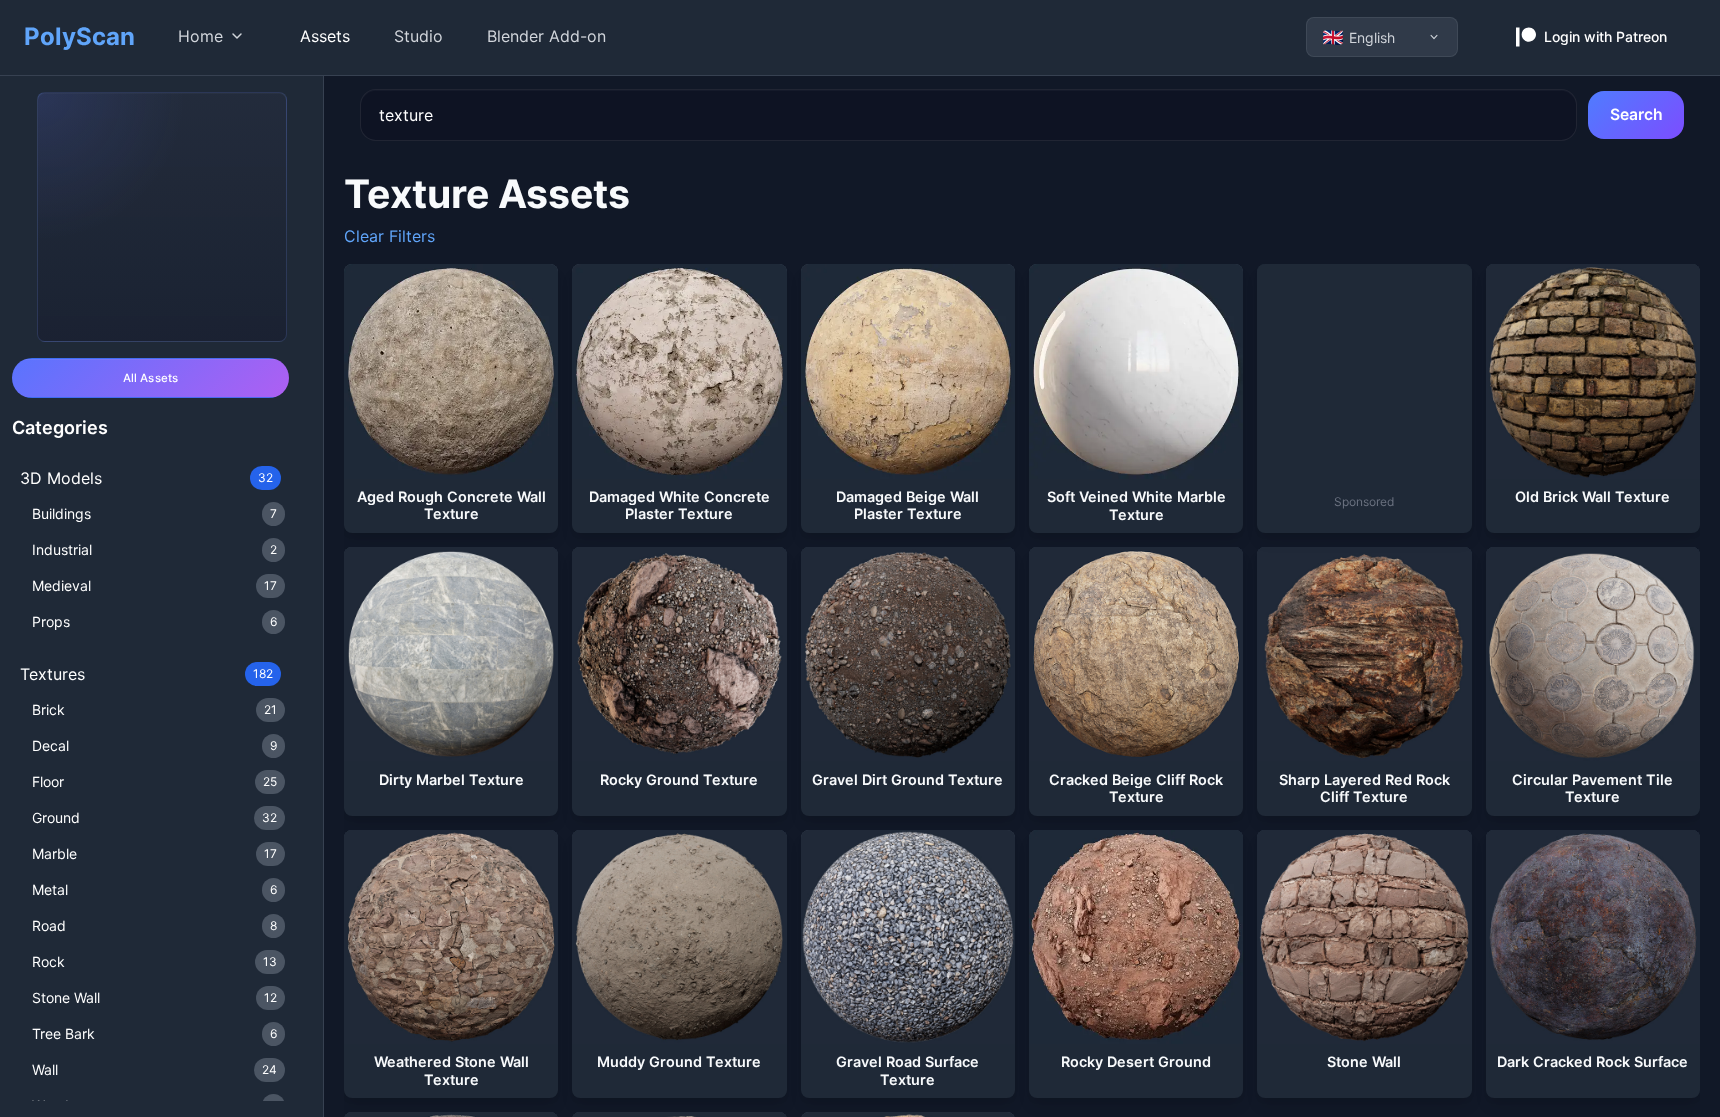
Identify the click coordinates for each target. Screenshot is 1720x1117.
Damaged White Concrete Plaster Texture (679, 505)
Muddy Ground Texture (679, 1061)
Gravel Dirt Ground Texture (907, 779)
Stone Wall (1364, 1061)
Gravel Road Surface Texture (907, 1070)
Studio (418, 36)
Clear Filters (389, 236)
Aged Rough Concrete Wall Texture (451, 505)
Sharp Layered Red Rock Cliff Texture (1364, 788)
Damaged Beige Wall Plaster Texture (907, 505)
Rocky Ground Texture (679, 779)
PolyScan (79, 36)
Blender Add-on (546, 36)
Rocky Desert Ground (1136, 1061)
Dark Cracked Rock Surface (1592, 1061)
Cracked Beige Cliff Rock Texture (1136, 788)
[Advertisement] (1382, 389)
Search (1636, 114)
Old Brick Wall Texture (1592, 496)
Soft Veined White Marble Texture (1136, 505)
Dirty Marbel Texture (451, 779)
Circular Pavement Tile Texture (1592, 788)
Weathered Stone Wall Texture (451, 1070)
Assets (325, 36)
